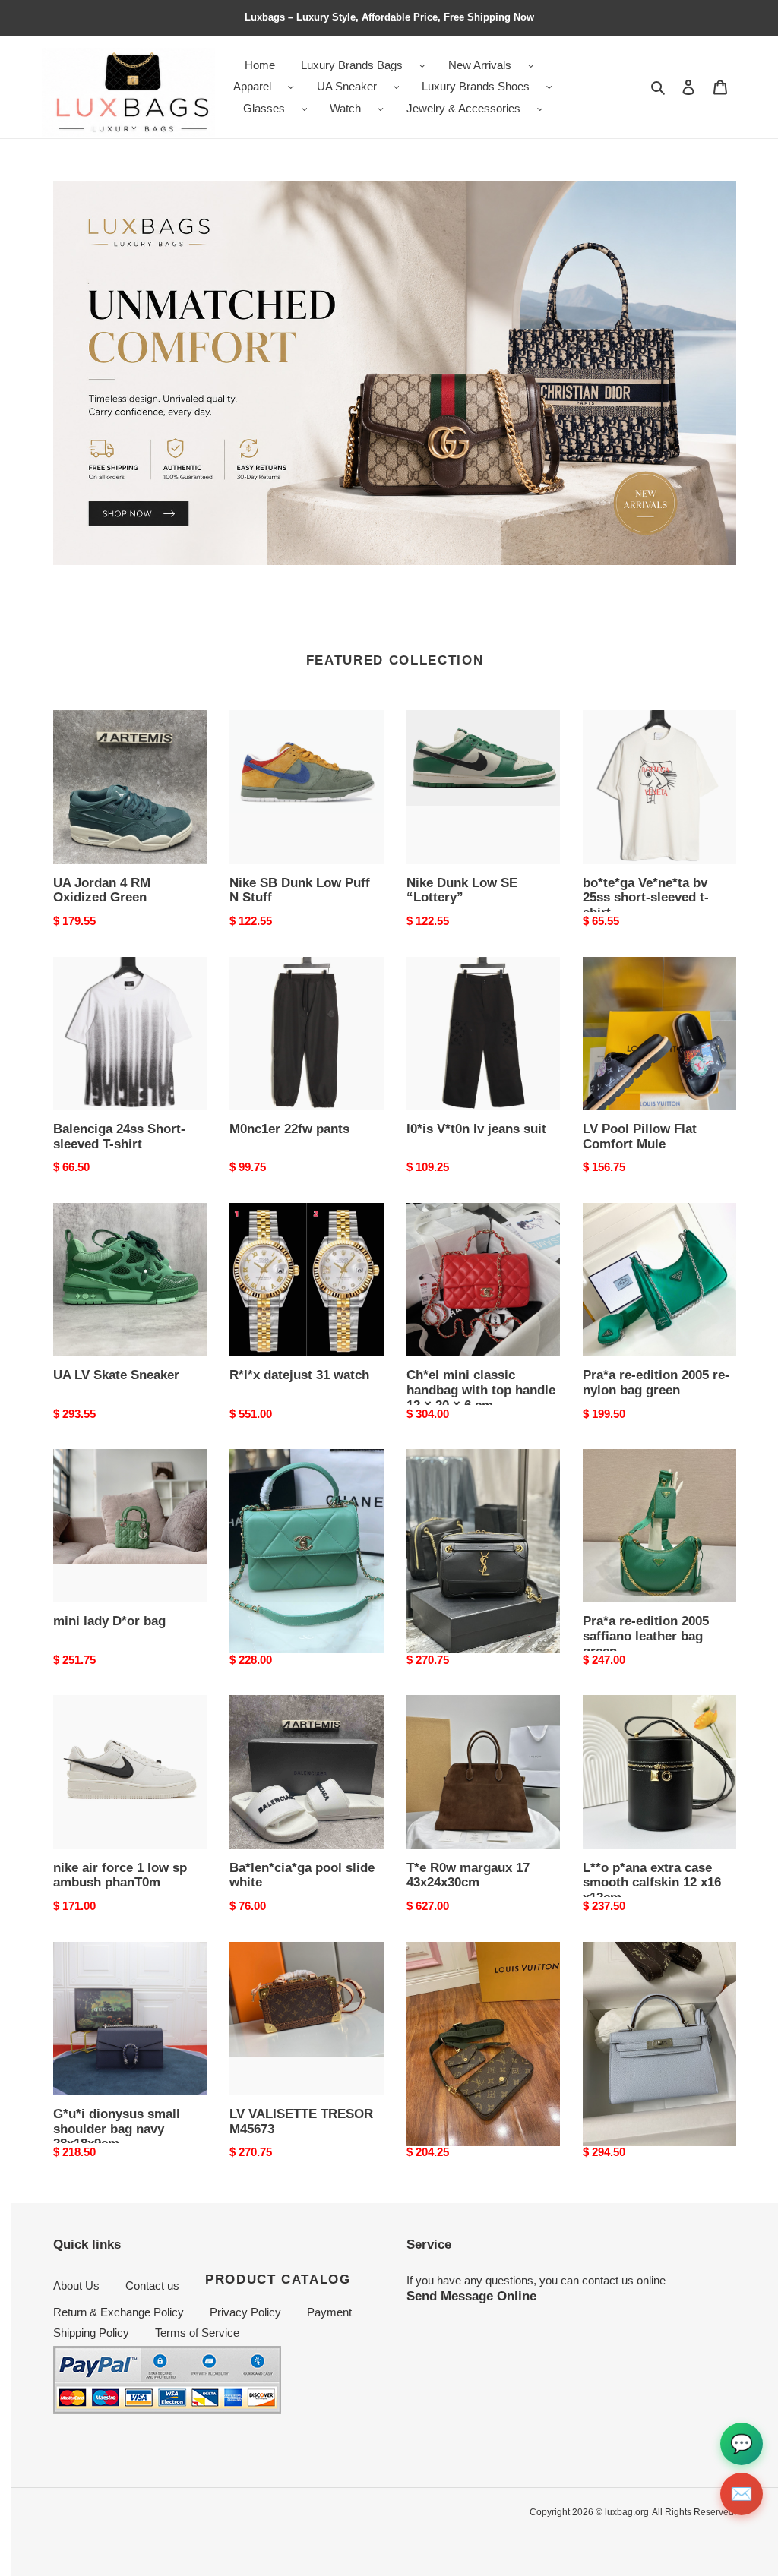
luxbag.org (627, 2512)
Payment (329, 2312)
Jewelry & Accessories (463, 108)
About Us (76, 2286)
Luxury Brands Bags (352, 65)
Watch (345, 108)
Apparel (252, 86)
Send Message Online (471, 2296)
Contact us (152, 2286)
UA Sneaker (347, 86)
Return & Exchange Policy (119, 2312)
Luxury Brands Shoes (476, 86)
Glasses (264, 108)
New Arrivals (480, 65)
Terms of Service (197, 2333)
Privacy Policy (245, 2312)
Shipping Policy (91, 2333)
